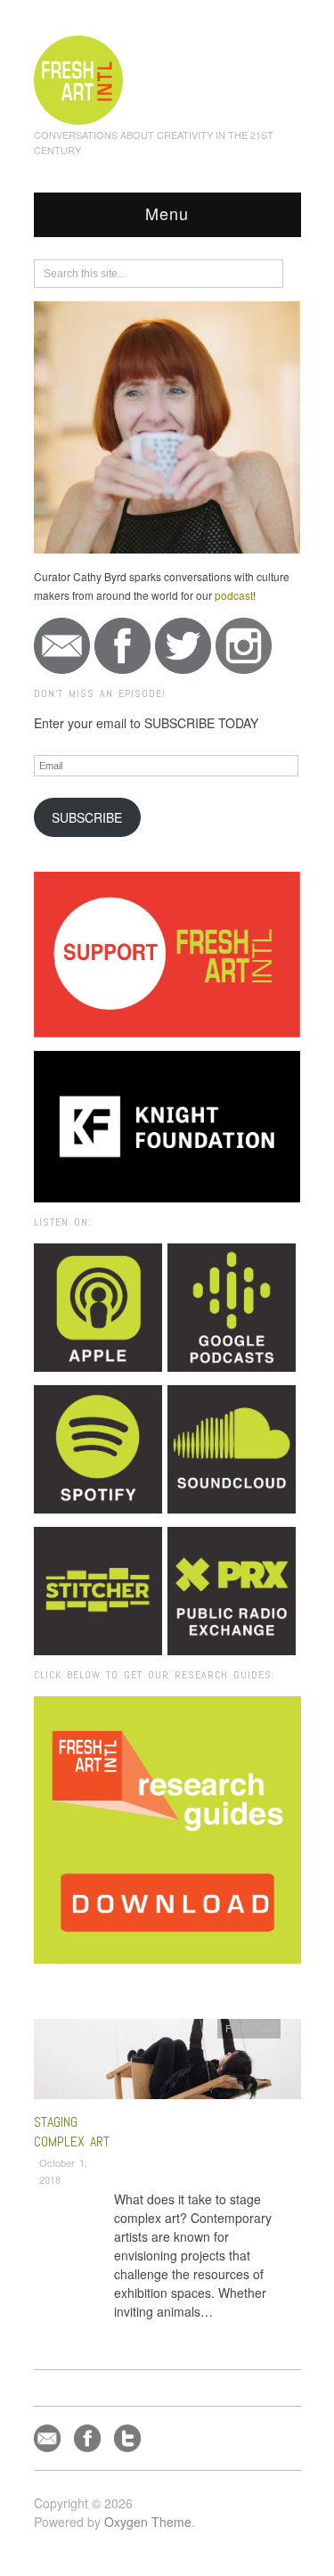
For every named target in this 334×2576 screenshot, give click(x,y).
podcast (234, 595)
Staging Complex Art (72, 2132)
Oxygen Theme (148, 2522)
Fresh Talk (249, 2028)
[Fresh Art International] (79, 78)
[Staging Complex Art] (167, 2064)
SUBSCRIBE (87, 817)
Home (102, 1988)
